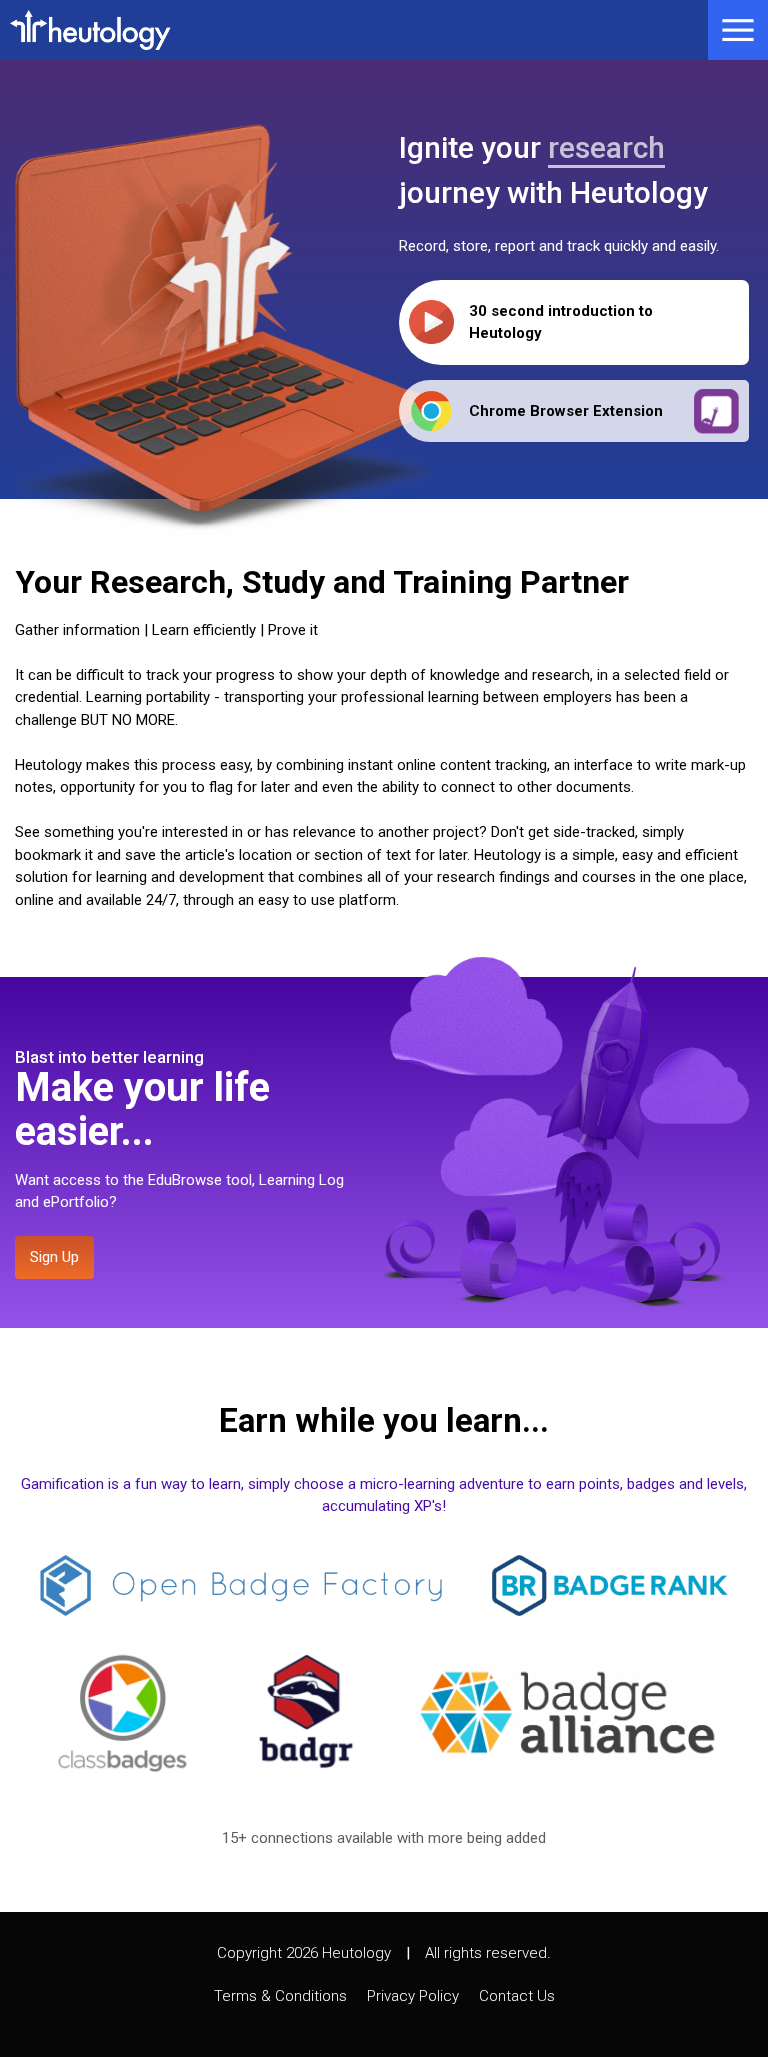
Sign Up (54, 1257)
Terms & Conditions (280, 1996)
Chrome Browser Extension (566, 411)
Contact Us (517, 1996)
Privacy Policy (413, 1996)
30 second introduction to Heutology (561, 322)
